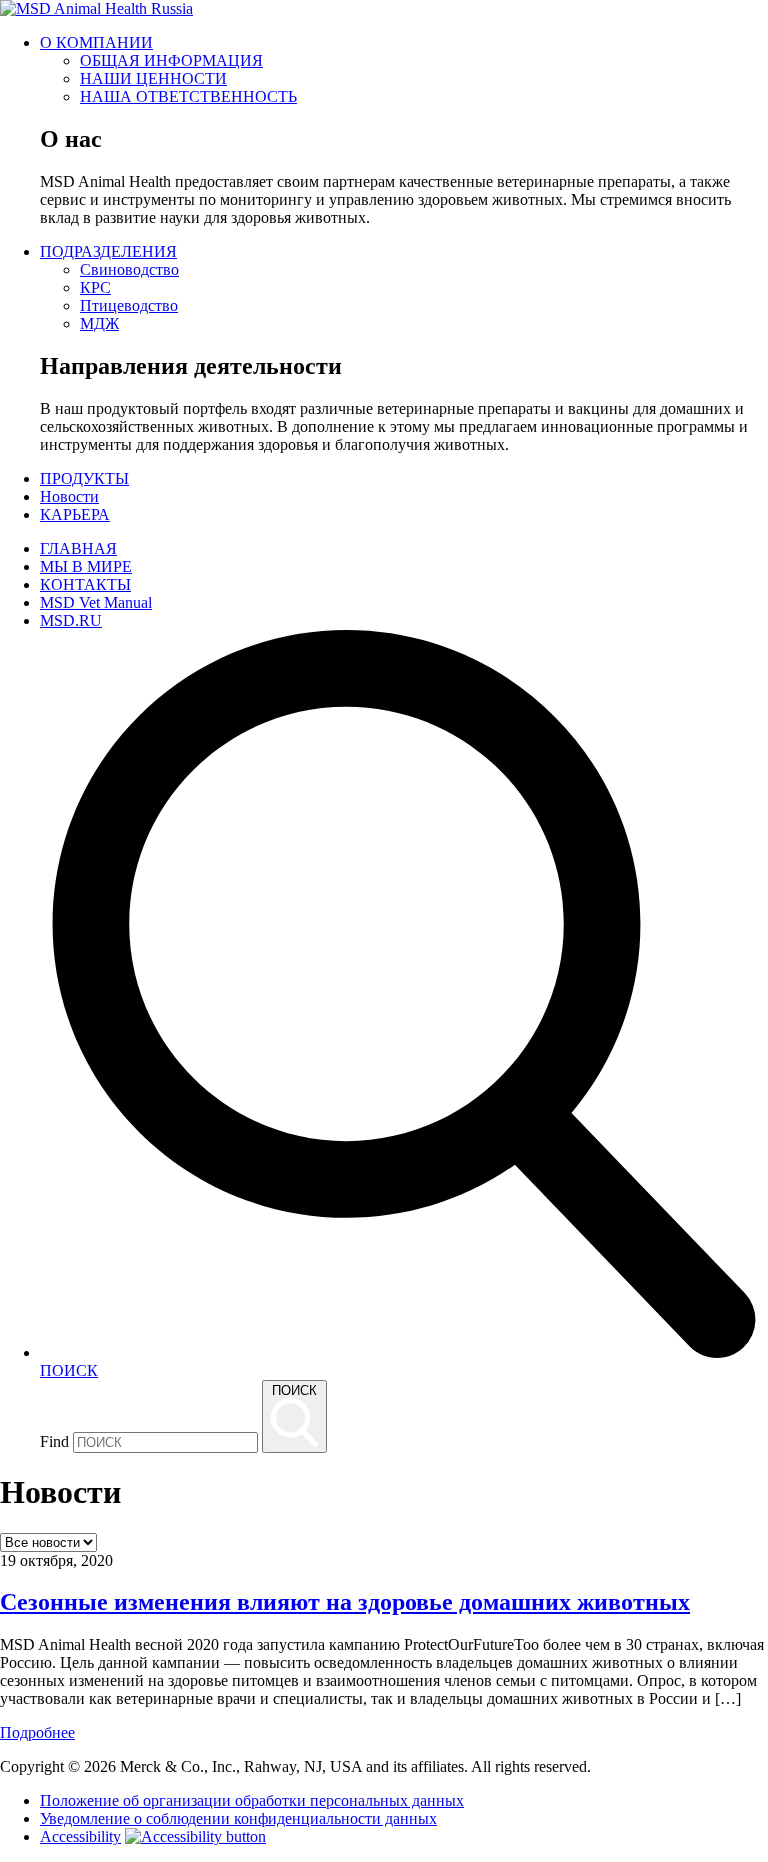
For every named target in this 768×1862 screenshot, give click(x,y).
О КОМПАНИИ (96, 42)
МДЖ (99, 323)
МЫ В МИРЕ (86, 566)
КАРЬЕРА (75, 514)
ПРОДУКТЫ (84, 478)
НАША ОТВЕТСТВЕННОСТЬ (188, 96)
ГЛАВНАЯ (78, 548)
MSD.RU (71, 620)
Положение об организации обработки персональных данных (252, 1800)
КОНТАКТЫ (85, 584)
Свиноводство (129, 269)
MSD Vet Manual (96, 602)
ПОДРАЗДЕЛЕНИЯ (108, 251)
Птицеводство (129, 305)
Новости (69, 496)
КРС (95, 287)
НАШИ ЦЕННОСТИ (153, 78)
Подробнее (37, 1732)
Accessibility (80, 1836)
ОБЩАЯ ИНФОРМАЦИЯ (171, 60)
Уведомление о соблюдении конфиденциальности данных (238, 1818)
